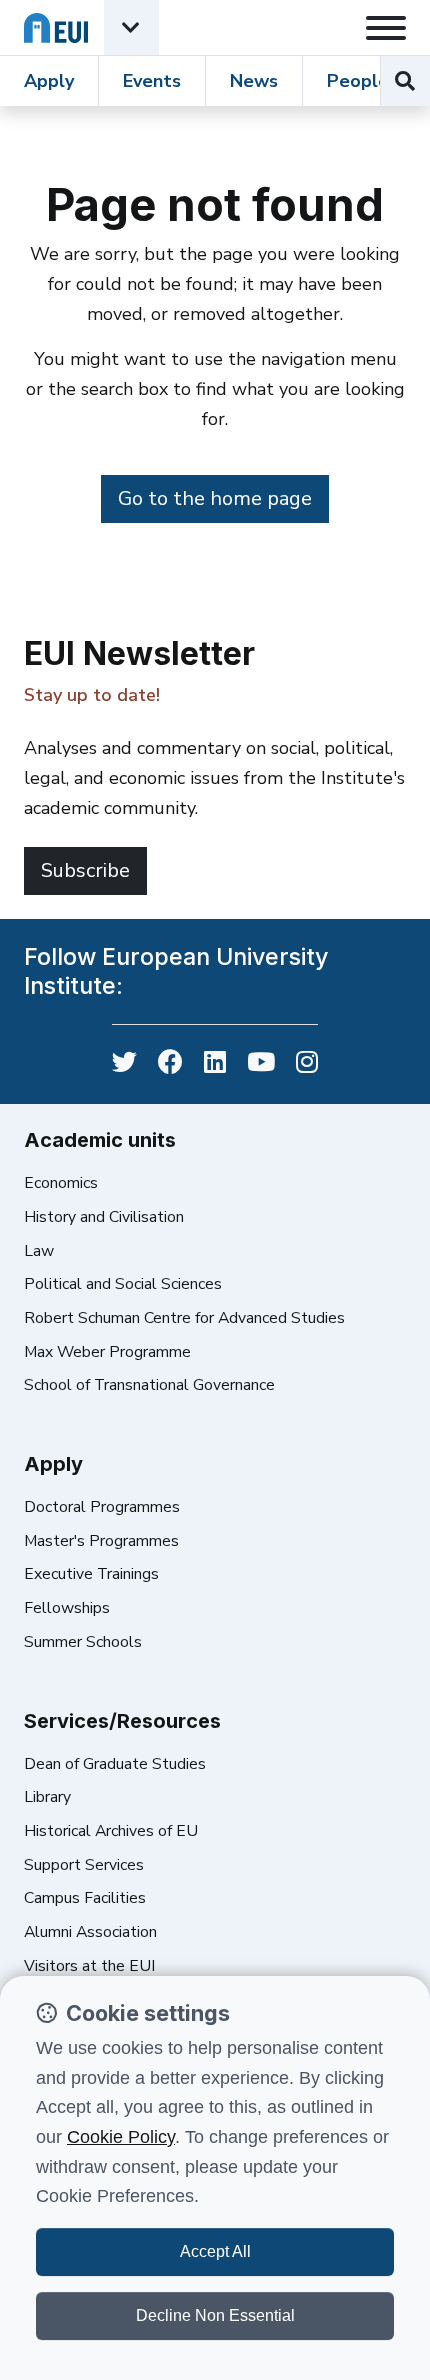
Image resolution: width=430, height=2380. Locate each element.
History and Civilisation (104, 1217)
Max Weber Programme (107, 1352)
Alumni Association (90, 1932)
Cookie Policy (121, 2137)
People (358, 81)
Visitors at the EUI (89, 1966)
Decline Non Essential (215, 2315)
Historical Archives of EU (111, 1831)
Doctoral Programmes (102, 1507)
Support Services (84, 1865)
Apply (49, 81)
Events (152, 81)
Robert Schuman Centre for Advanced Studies (184, 1318)
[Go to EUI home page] (56, 27)
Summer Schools (83, 1642)
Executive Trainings (91, 1574)
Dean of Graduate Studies (115, 1764)
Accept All (215, 2251)
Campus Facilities (85, 1898)
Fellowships (67, 1608)
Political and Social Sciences (123, 1284)
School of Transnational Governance (149, 1385)
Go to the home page (215, 498)
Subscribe (85, 870)
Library (47, 1797)
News (254, 81)
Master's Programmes (101, 1541)
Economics (61, 1183)
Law (39, 1251)
